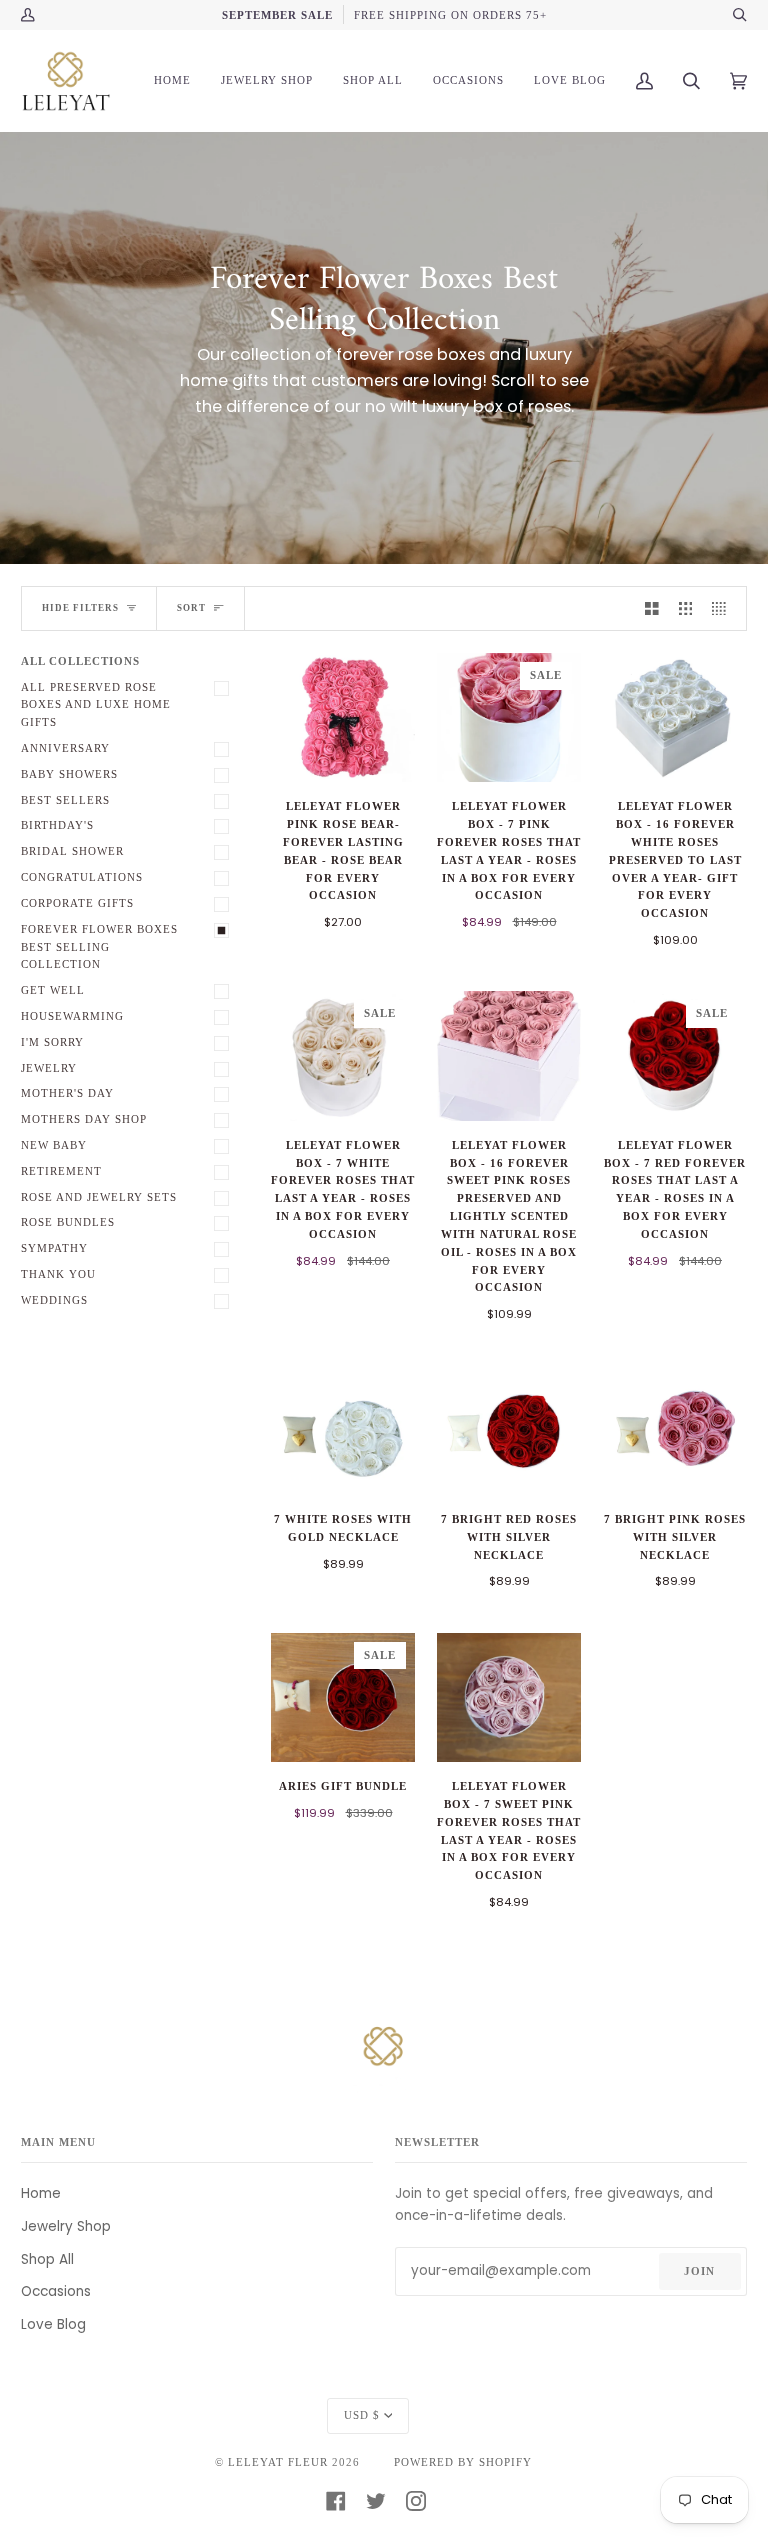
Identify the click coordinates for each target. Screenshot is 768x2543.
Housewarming (72, 1016)
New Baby (54, 1145)
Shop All (47, 2259)
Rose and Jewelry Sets (99, 1197)
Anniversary (65, 748)
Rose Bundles (68, 1222)
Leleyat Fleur (278, 2462)
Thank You (58, 1274)
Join (699, 2271)
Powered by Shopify (463, 2462)
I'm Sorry (52, 1042)
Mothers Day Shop (84, 1119)
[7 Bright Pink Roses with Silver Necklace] (675, 1430)
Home (41, 2193)
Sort (191, 608)
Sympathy (54, 1248)
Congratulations (82, 877)
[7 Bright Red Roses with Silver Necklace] (509, 1430)
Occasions (56, 2291)
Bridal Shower (72, 851)
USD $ (362, 2415)
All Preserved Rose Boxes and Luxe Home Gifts (96, 705)
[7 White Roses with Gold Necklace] (343, 1430)
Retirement (61, 1171)
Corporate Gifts (77, 903)
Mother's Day (67, 1093)
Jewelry (49, 1068)
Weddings (54, 1300)
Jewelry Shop (66, 2226)
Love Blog (53, 2324)
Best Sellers (65, 800)
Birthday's (57, 825)
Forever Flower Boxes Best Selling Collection (99, 947)
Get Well (53, 990)
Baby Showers (69, 774)
